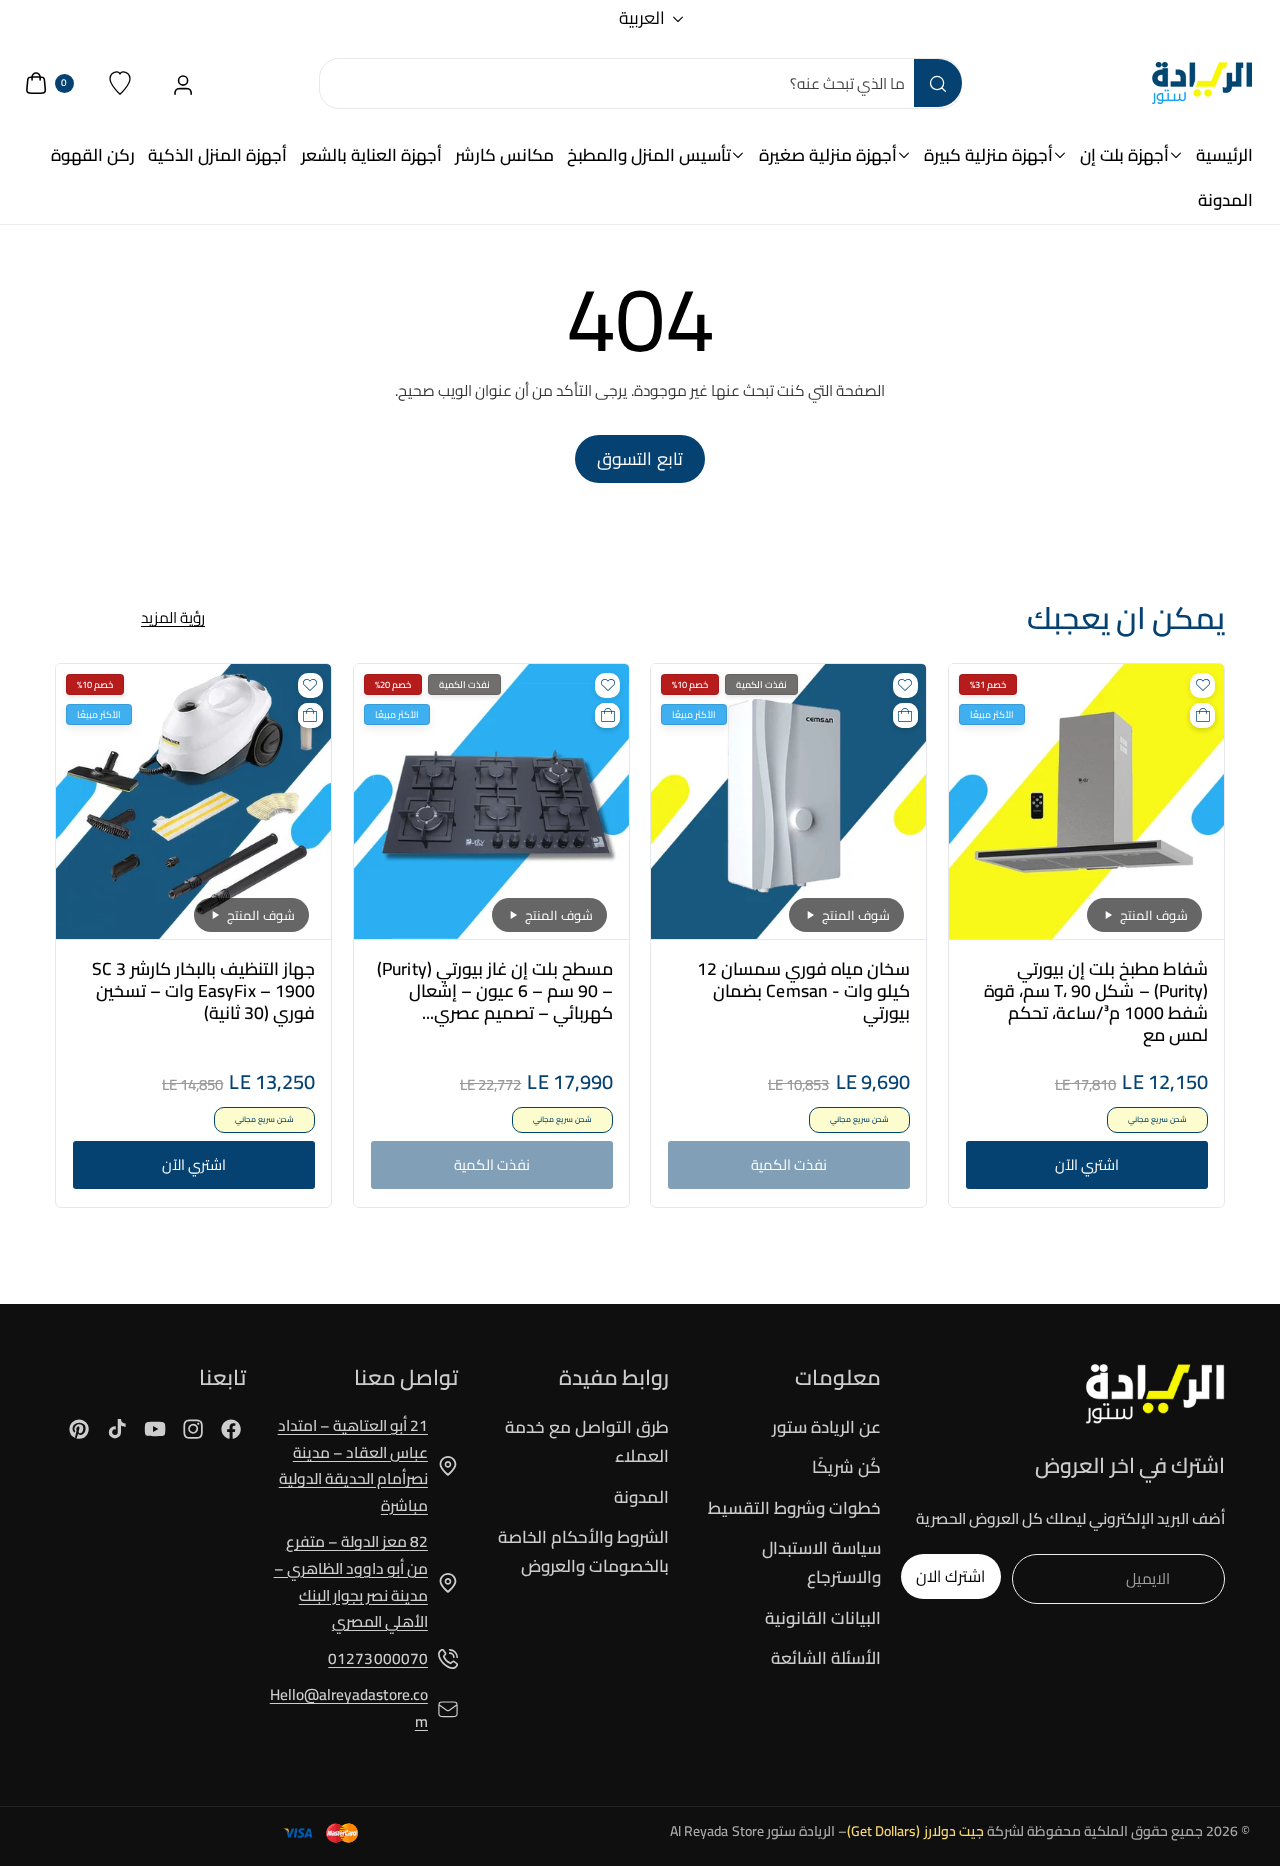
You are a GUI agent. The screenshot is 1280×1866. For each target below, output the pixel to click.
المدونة (641, 1497)
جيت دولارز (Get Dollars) (915, 1831)
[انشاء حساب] (183, 83)
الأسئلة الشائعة (826, 1658)
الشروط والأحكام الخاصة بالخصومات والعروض (583, 1551)
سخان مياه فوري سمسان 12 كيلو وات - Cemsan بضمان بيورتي (803, 991)
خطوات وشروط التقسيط (794, 1508)
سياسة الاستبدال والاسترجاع (821, 1562)
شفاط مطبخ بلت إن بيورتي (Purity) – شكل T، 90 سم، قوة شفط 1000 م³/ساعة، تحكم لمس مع (1095, 1002)
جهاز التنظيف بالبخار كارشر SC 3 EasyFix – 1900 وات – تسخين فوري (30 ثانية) (203, 991)
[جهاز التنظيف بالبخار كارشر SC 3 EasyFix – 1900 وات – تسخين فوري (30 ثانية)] (193, 801)
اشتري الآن (1086, 1164)
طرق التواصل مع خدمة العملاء (587, 1442)
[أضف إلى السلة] (1202, 715)
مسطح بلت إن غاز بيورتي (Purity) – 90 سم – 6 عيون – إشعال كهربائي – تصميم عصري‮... (494, 991)
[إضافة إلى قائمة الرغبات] (1202, 685)
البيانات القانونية (823, 1618)
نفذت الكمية (789, 1164)
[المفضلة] (120, 83)
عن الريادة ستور (826, 1428)
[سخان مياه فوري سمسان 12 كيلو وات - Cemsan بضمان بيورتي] (788, 801)
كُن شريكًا (846, 1467)
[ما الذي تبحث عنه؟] (938, 83)
